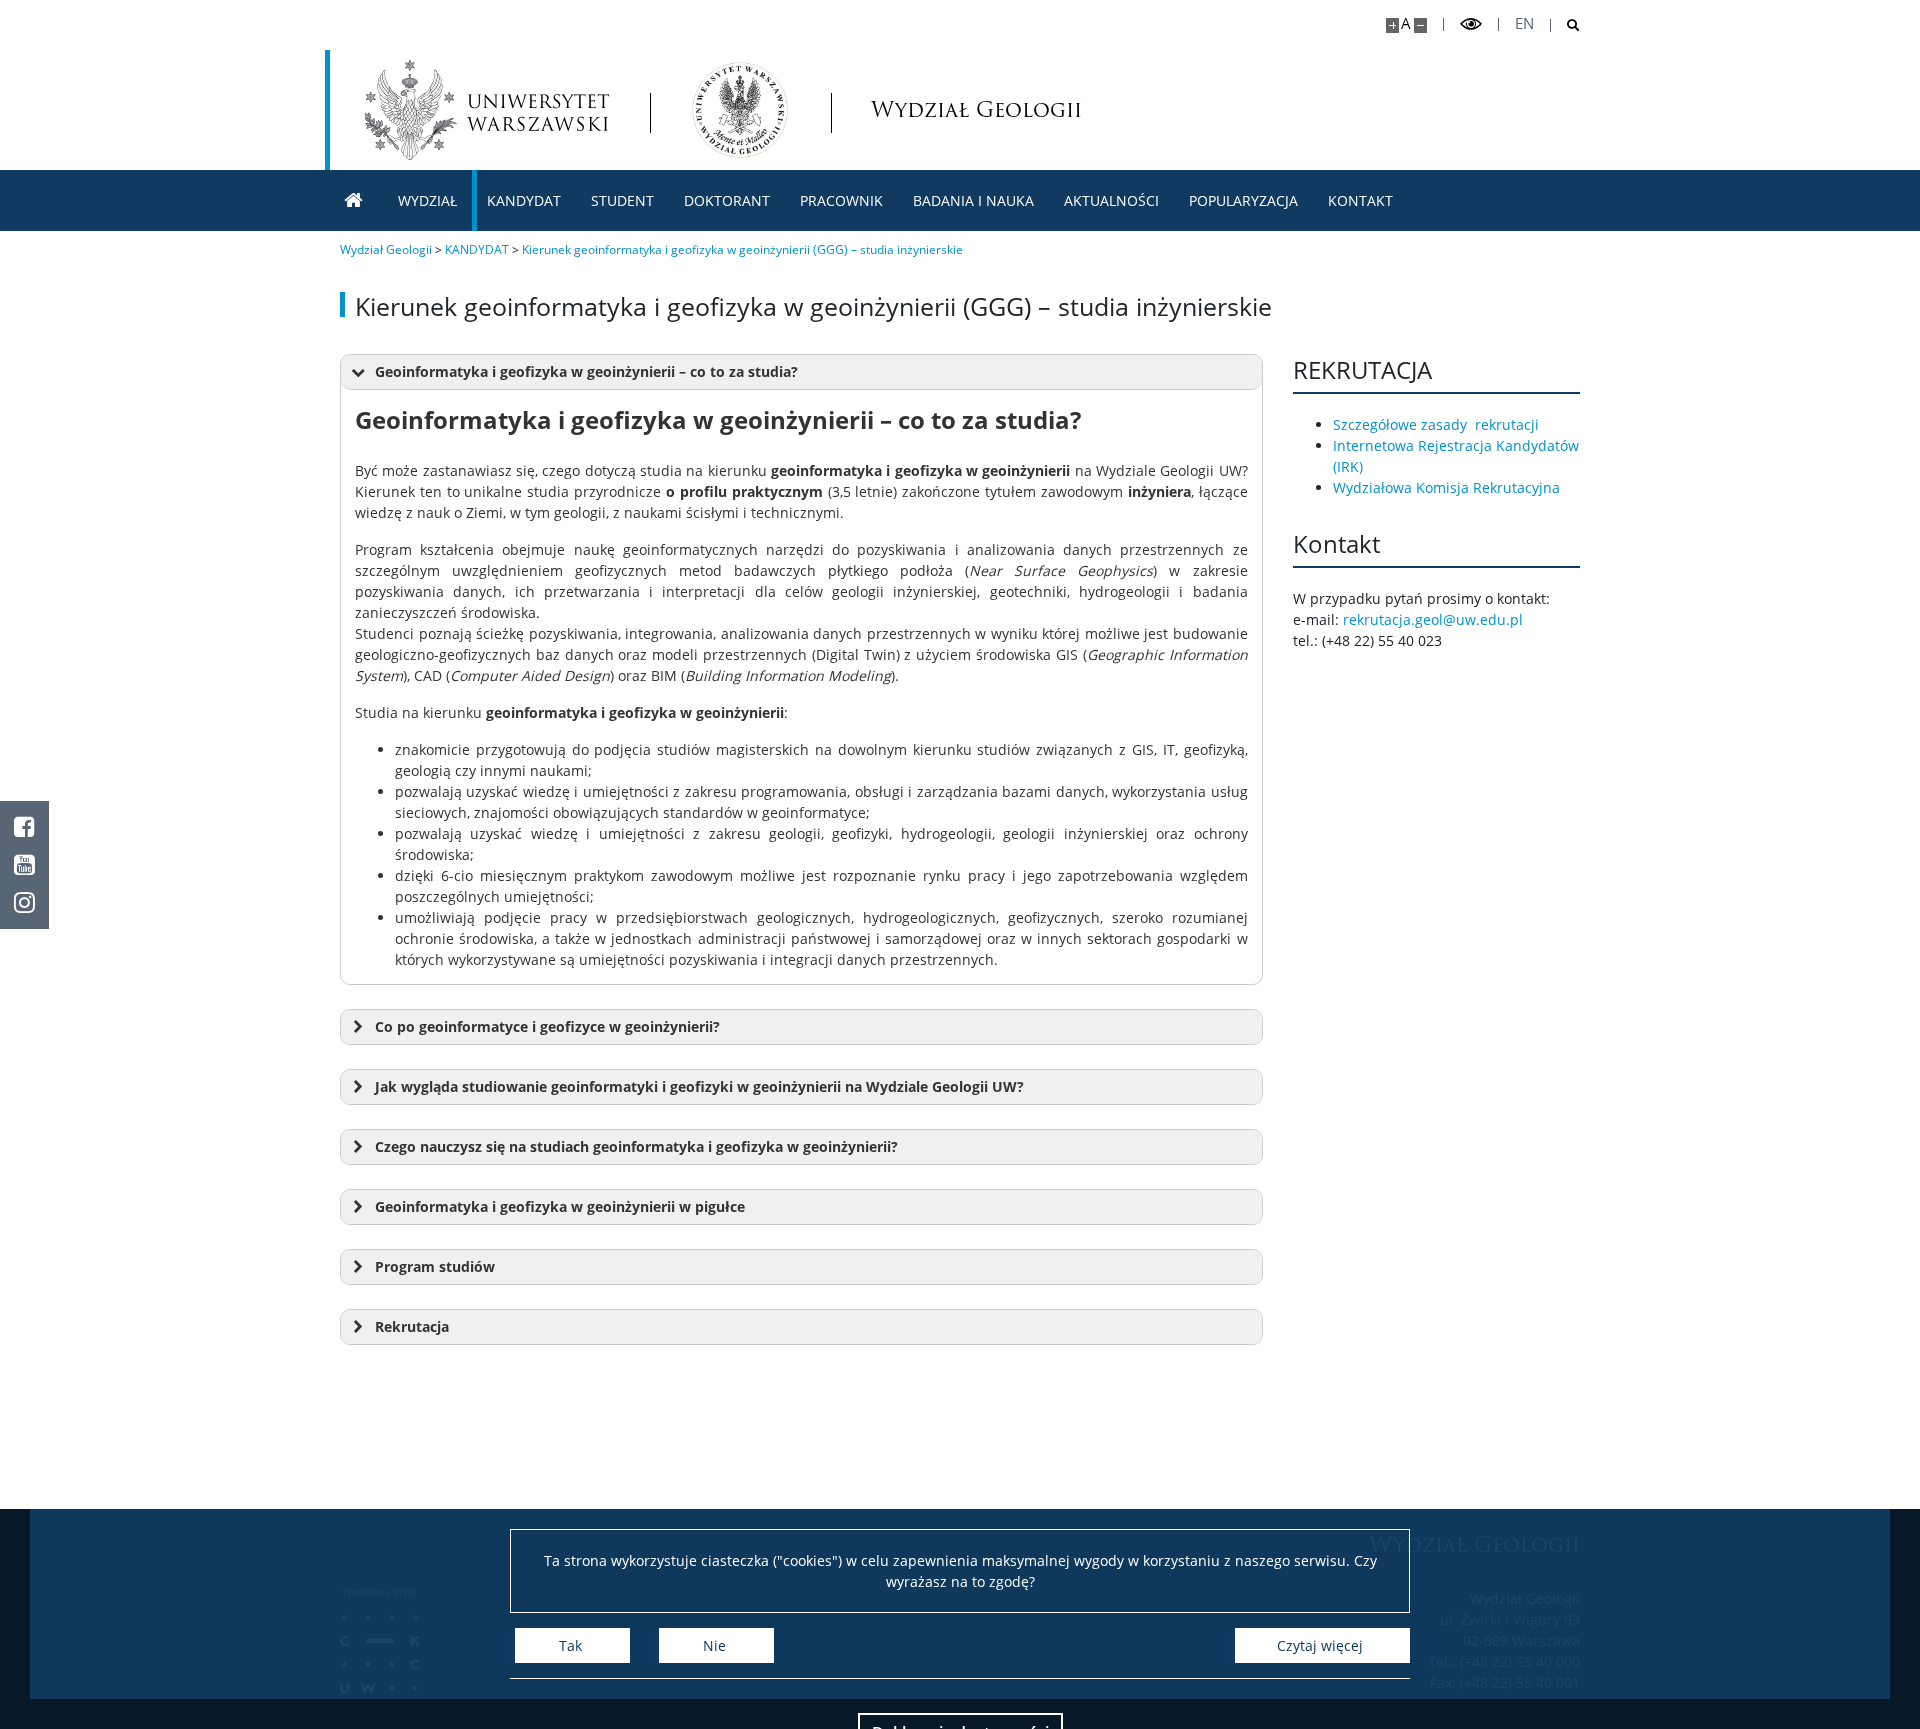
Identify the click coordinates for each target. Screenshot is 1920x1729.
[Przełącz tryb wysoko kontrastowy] (1471, 24)
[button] (801, 372)
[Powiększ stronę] (1392, 25)
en (1524, 23)
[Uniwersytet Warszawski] (487, 110)
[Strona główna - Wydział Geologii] (740, 110)
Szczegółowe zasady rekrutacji (1436, 424)
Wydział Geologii (934, 109)
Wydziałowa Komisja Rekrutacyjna (1446, 487)
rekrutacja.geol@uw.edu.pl (1433, 619)
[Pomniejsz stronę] (1420, 25)
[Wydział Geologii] (354, 200)
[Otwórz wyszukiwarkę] (1565, 25)
